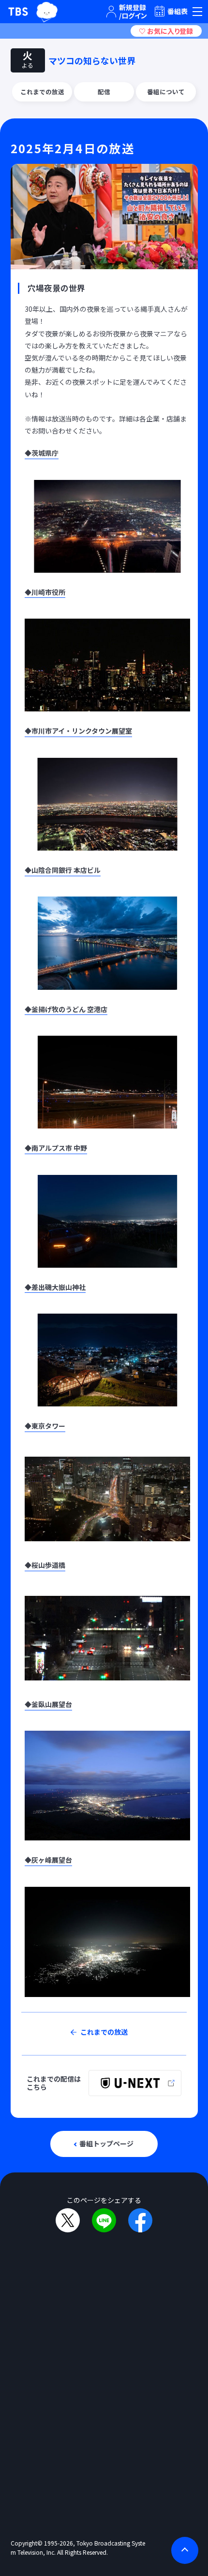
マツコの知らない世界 (92, 60)
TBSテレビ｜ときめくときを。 (18, 12)
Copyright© (27, 2543)
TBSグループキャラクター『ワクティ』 (46, 12)
